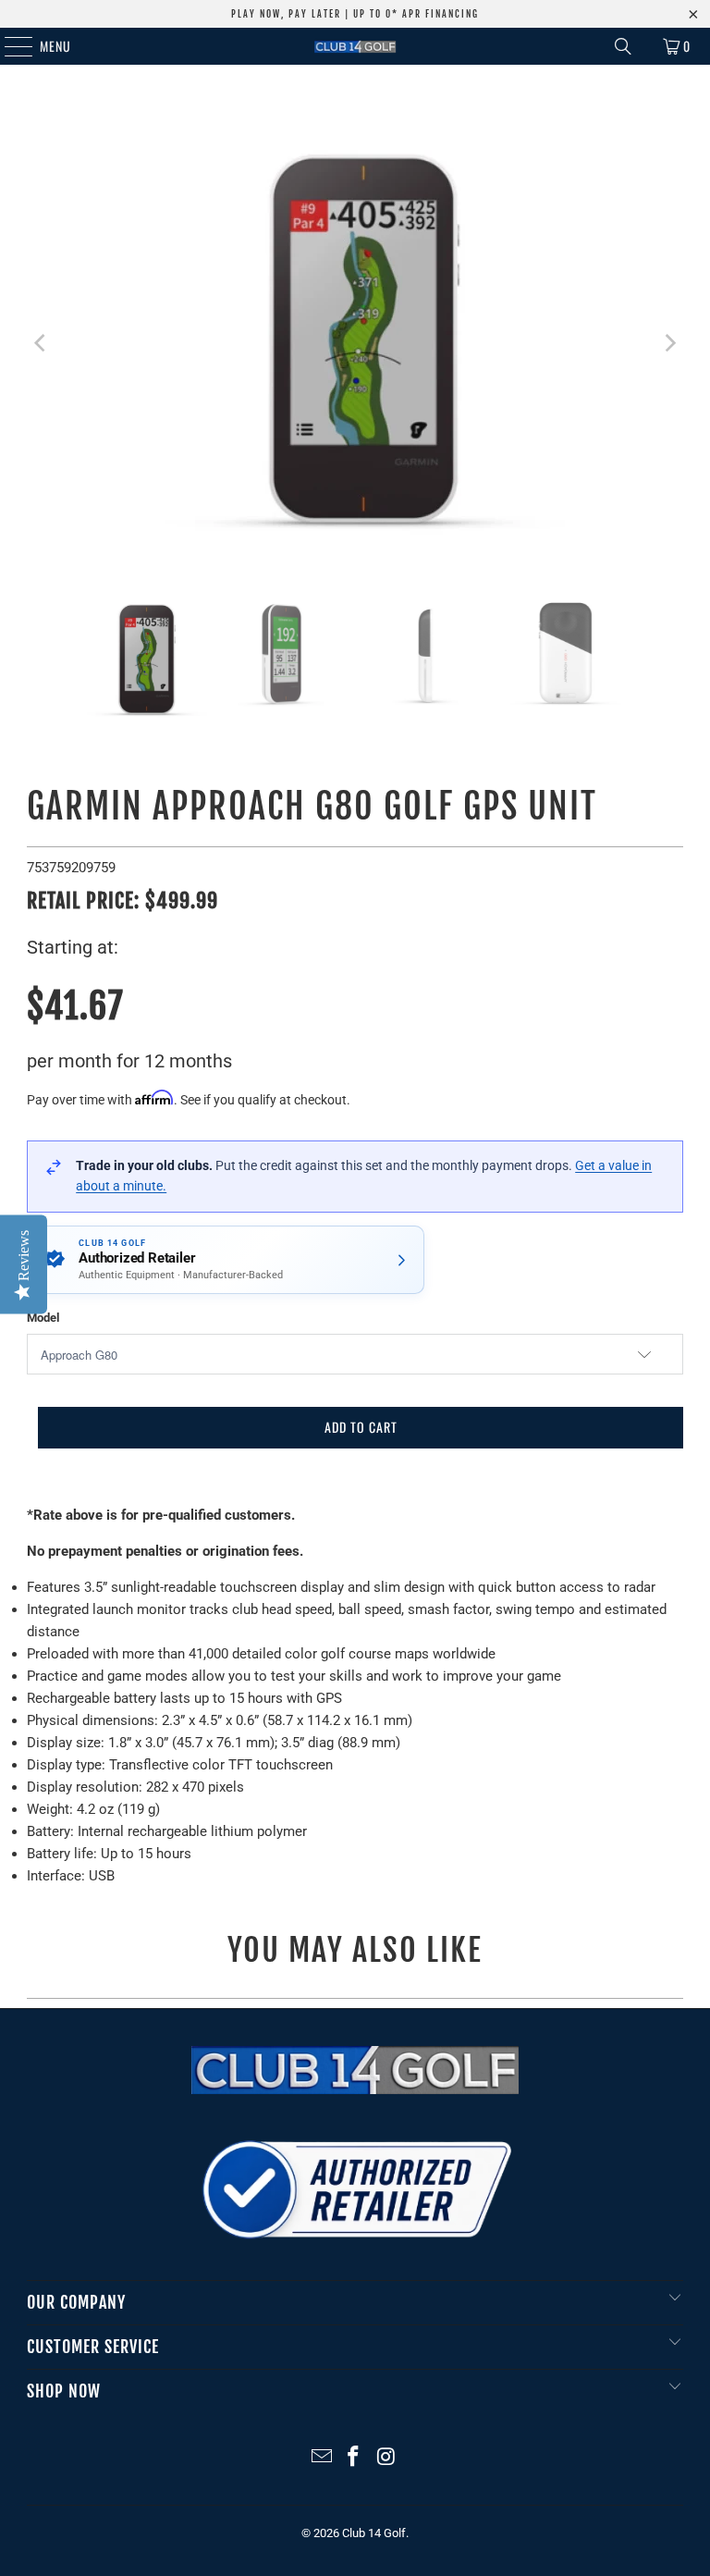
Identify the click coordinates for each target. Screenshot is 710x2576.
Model (43, 1318)
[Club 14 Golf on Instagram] (386, 2458)
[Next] (669, 343)
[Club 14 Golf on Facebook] (354, 2458)
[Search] (623, 46)
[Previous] (41, 343)
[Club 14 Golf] (355, 46)
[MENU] (9, 46)
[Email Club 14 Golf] (322, 2458)
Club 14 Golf (374, 2533)
